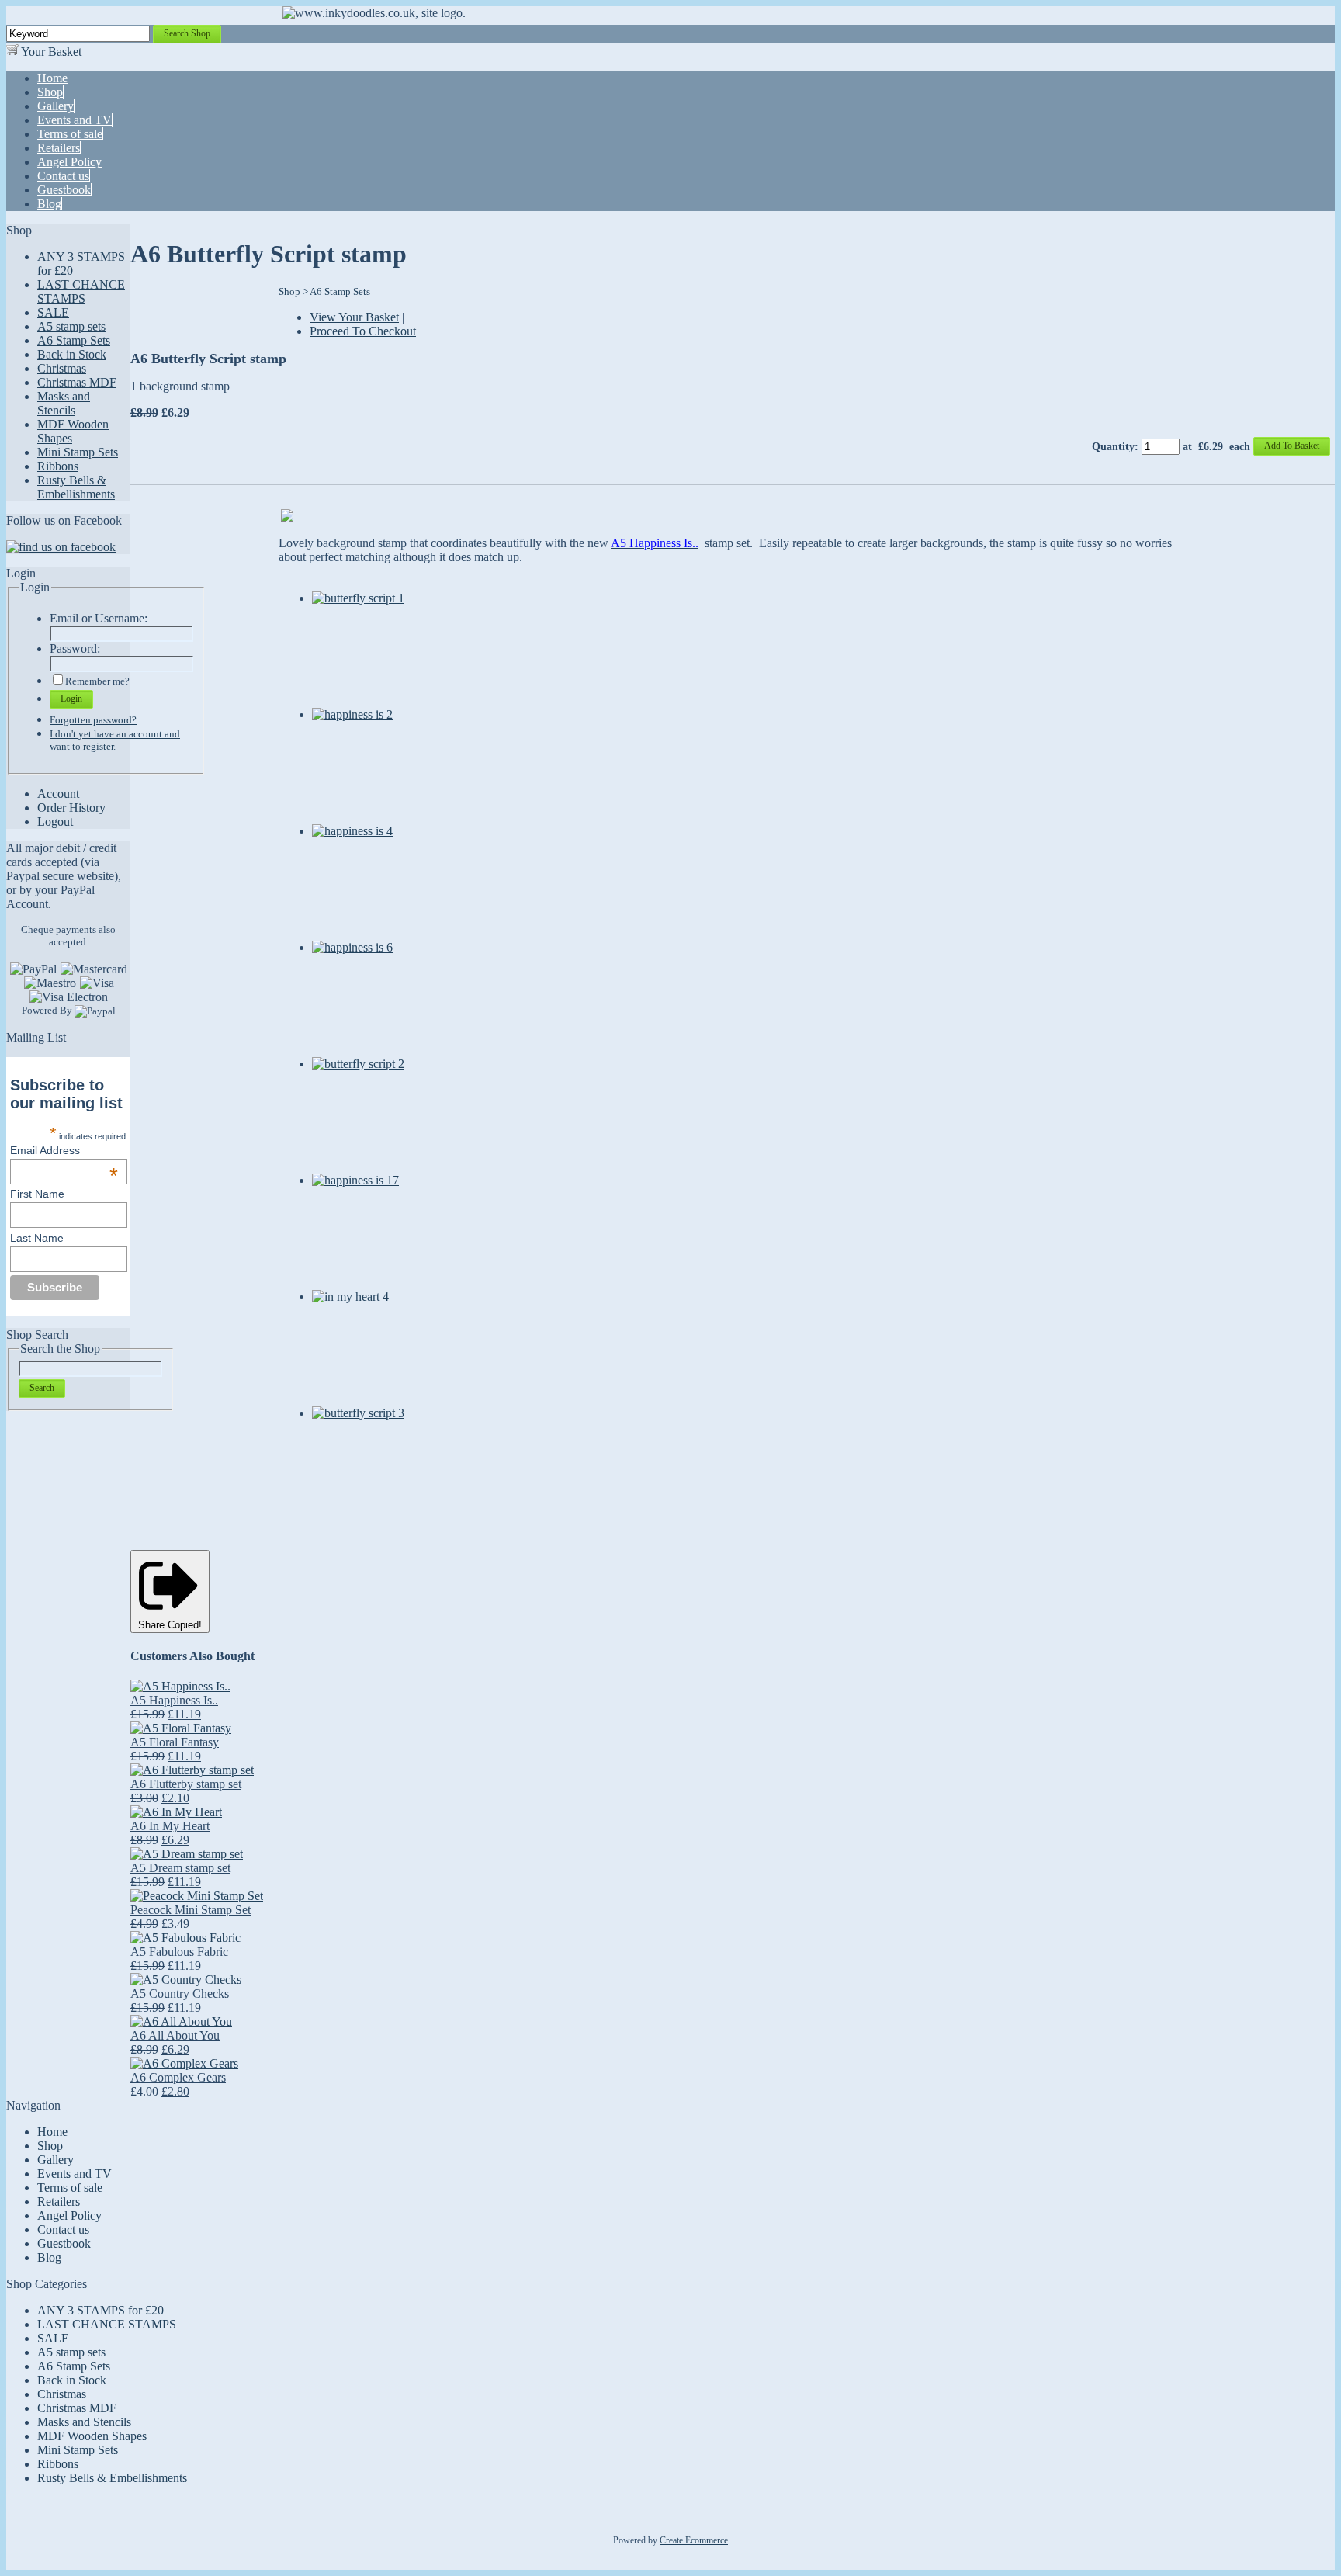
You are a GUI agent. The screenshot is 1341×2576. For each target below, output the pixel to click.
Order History (71, 808)
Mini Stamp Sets (78, 452)
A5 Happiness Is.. (174, 1700)
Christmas (62, 368)
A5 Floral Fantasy (175, 1742)
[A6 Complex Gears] (184, 2063)
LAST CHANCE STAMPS (81, 291)
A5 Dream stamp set (180, 1868)
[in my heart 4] (350, 1297)
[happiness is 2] (352, 714)
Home (52, 2132)
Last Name (37, 1238)
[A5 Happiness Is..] (180, 1686)
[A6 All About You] (181, 2021)
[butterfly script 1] (358, 598)
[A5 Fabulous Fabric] (185, 1938)
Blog (49, 2257)
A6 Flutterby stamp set (186, 1784)
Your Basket (51, 52)
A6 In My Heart (170, 1826)
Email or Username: (99, 618)
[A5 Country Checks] (186, 1980)
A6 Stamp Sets (74, 340)
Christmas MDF (77, 382)
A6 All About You (175, 2035)
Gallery (55, 2160)
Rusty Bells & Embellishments (76, 487)
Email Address (64, 1150)
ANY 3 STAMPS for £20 (100, 2310)
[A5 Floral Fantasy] (181, 1728)
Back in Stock (72, 354)
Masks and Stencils (64, 403)
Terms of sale (70, 2188)
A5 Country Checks (180, 1994)
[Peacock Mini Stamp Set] (197, 1896)
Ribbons (58, 466)
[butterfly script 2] (358, 1064)
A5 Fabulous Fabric (179, 1952)
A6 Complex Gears (178, 2077)
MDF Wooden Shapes (92, 2436)
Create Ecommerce (694, 2540)
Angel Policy (69, 2215)
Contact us (63, 2229)
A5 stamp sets (71, 326)
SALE (53, 312)
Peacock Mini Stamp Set (191, 1910)
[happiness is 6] (352, 947)
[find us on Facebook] (61, 547)
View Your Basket (354, 317)
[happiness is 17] (355, 1180)
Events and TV (74, 2174)
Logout (55, 822)
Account (58, 794)
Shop (289, 291)
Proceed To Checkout (363, 331)
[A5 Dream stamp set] (187, 1854)
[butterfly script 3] (358, 1413)
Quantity (1113, 447)
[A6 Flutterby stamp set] (192, 1770)
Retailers (59, 2202)
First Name (37, 1194)
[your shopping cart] (12, 52)
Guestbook (64, 2243)
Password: (75, 648)
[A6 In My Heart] (176, 1812)
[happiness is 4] (352, 831)
